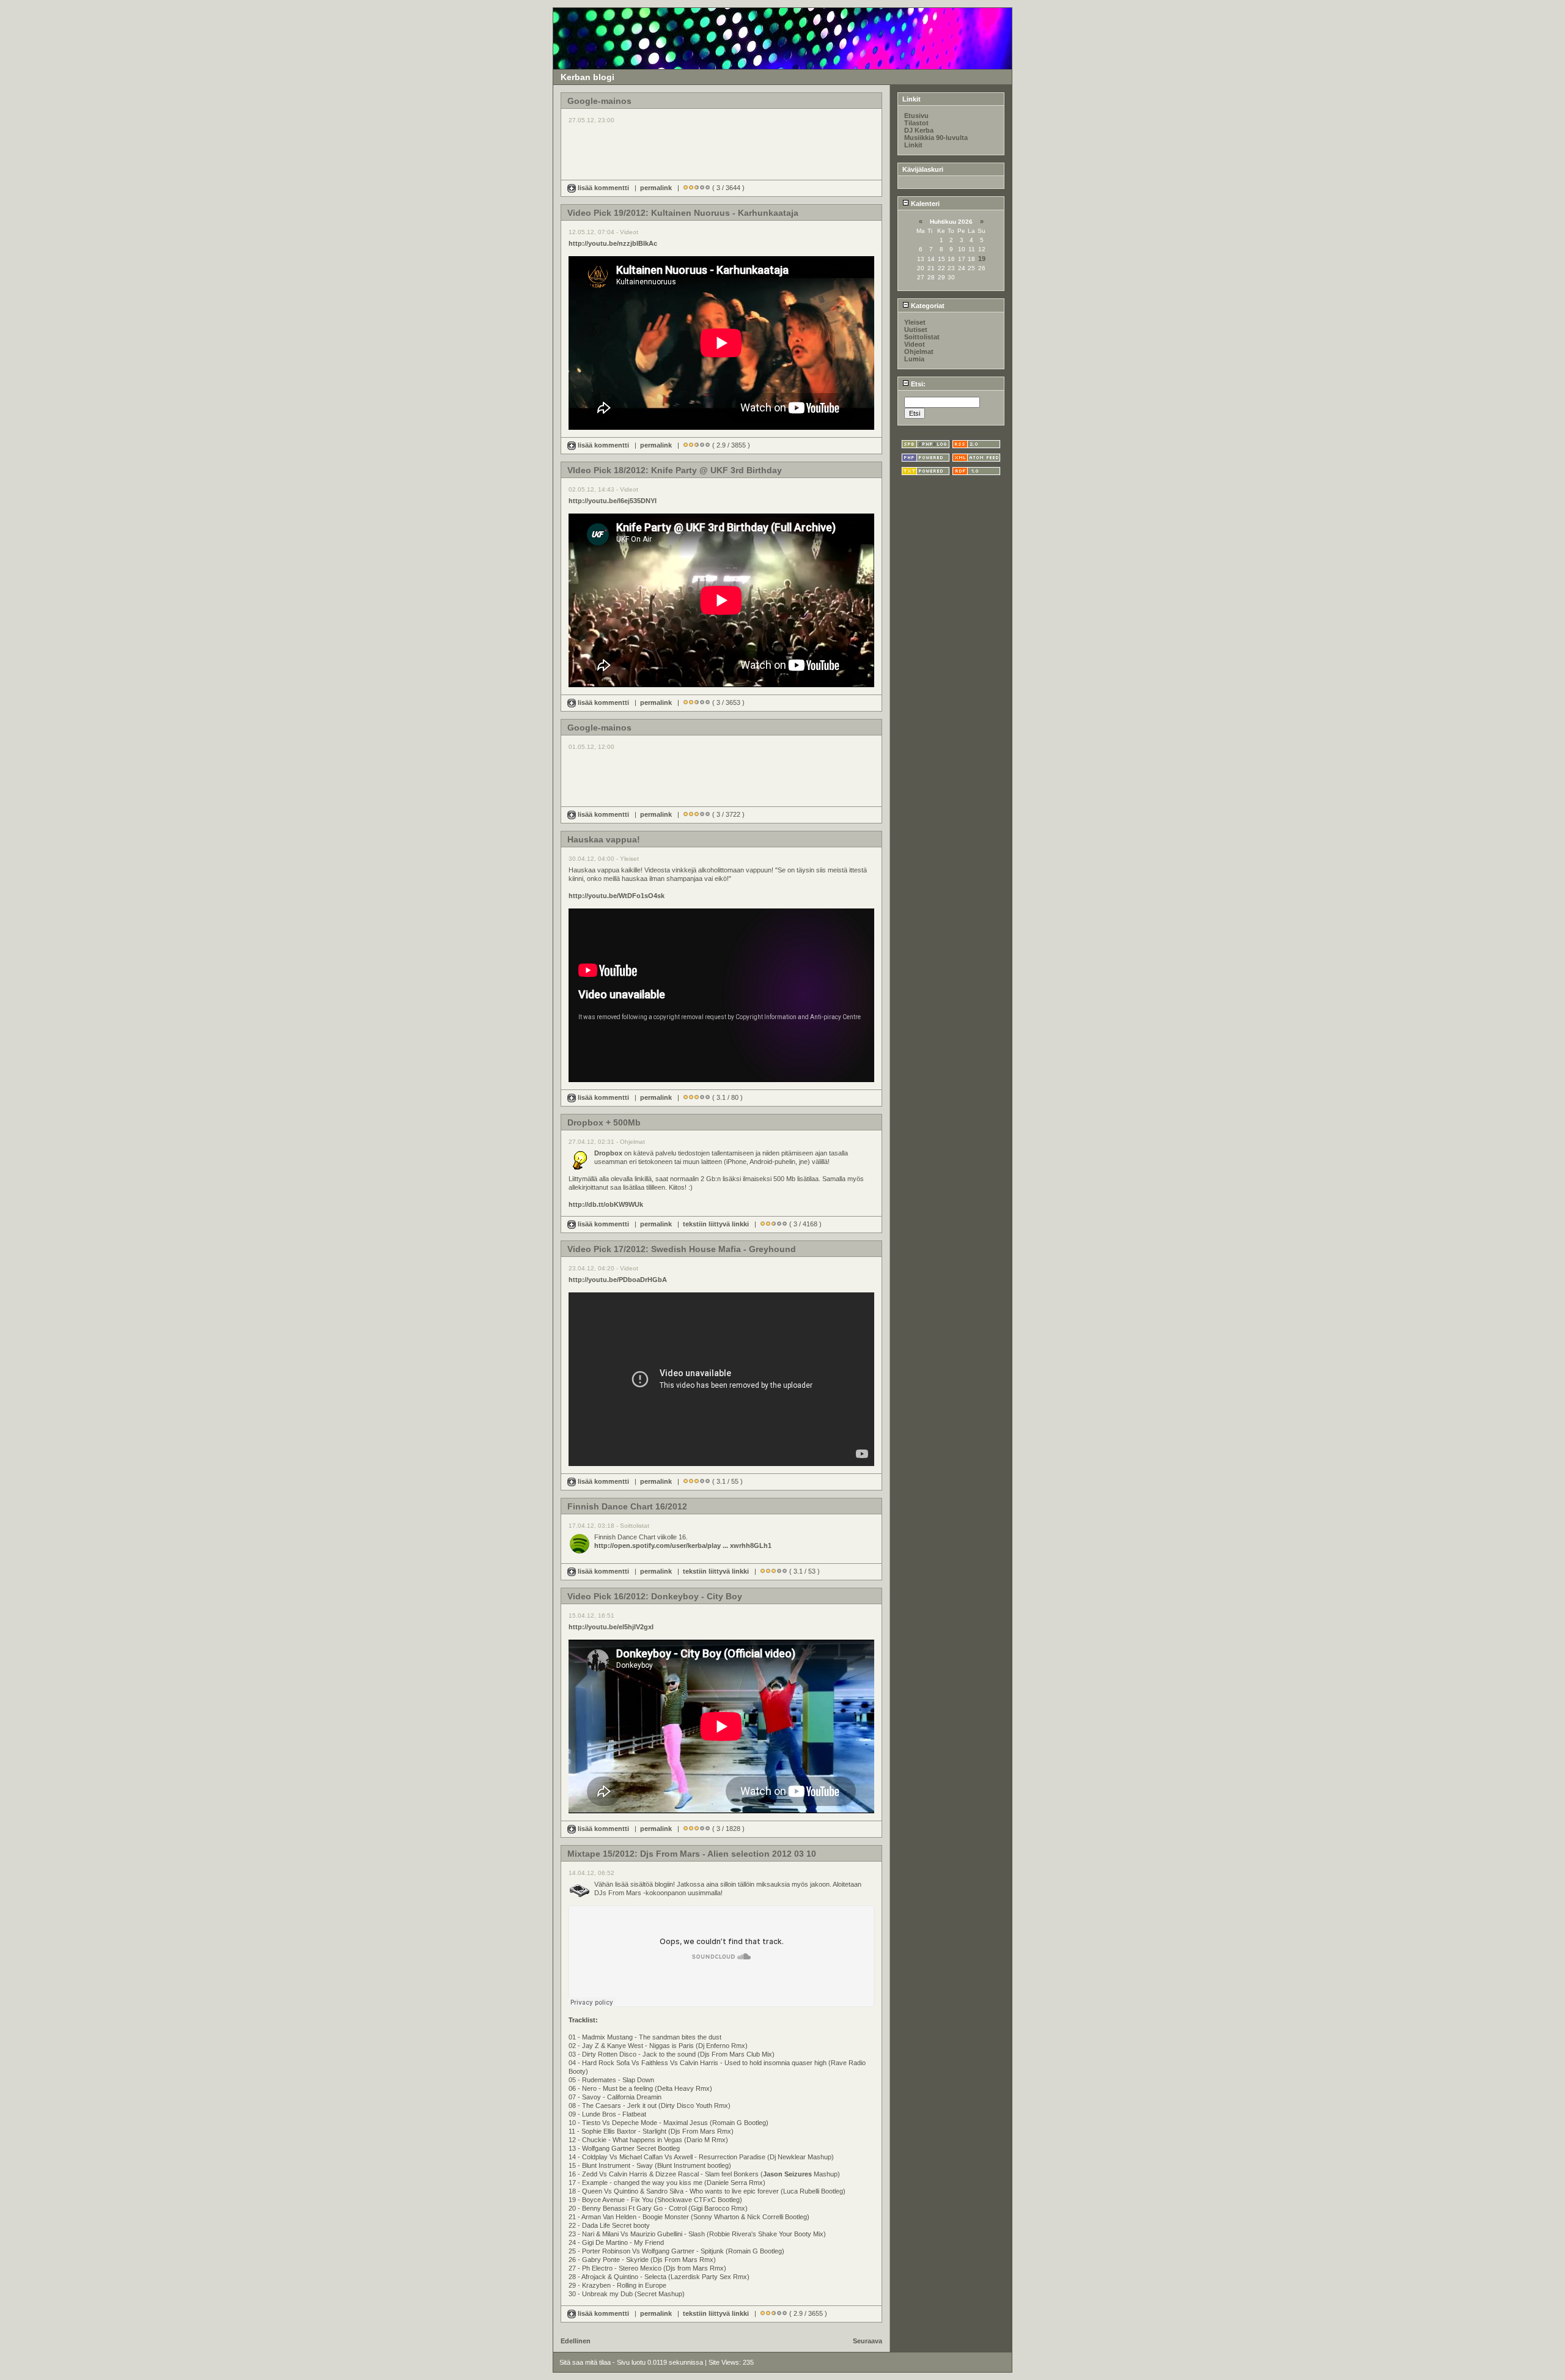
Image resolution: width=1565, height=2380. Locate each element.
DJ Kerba (919, 130)
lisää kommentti (603, 188)
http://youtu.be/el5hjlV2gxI (611, 1627)
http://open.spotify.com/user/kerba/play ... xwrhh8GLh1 (683, 1546)
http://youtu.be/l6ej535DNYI (613, 501)
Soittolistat (922, 337)
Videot (915, 344)
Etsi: (917, 384)
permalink (656, 188)
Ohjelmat (919, 352)
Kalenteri (924, 204)
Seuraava (867, 2341)
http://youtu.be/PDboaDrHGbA (618, 1280)
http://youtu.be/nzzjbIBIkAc (613, 243)
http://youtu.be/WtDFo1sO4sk (617, 896)
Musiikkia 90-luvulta (936, 138)
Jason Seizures (787, 2174)
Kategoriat (927, 306)
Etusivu (916, 116)
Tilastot (916, 123)
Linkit (913, 145)
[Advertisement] (721, 146)
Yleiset (915, 322)
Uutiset (916, 330)
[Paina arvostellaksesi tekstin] (686, 188)
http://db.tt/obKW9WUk (606, 1204)
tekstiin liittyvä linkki (716, 1224)
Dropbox (608, 1153)
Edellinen (576, 2341)
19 (982, 259)
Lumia (914, 359)
